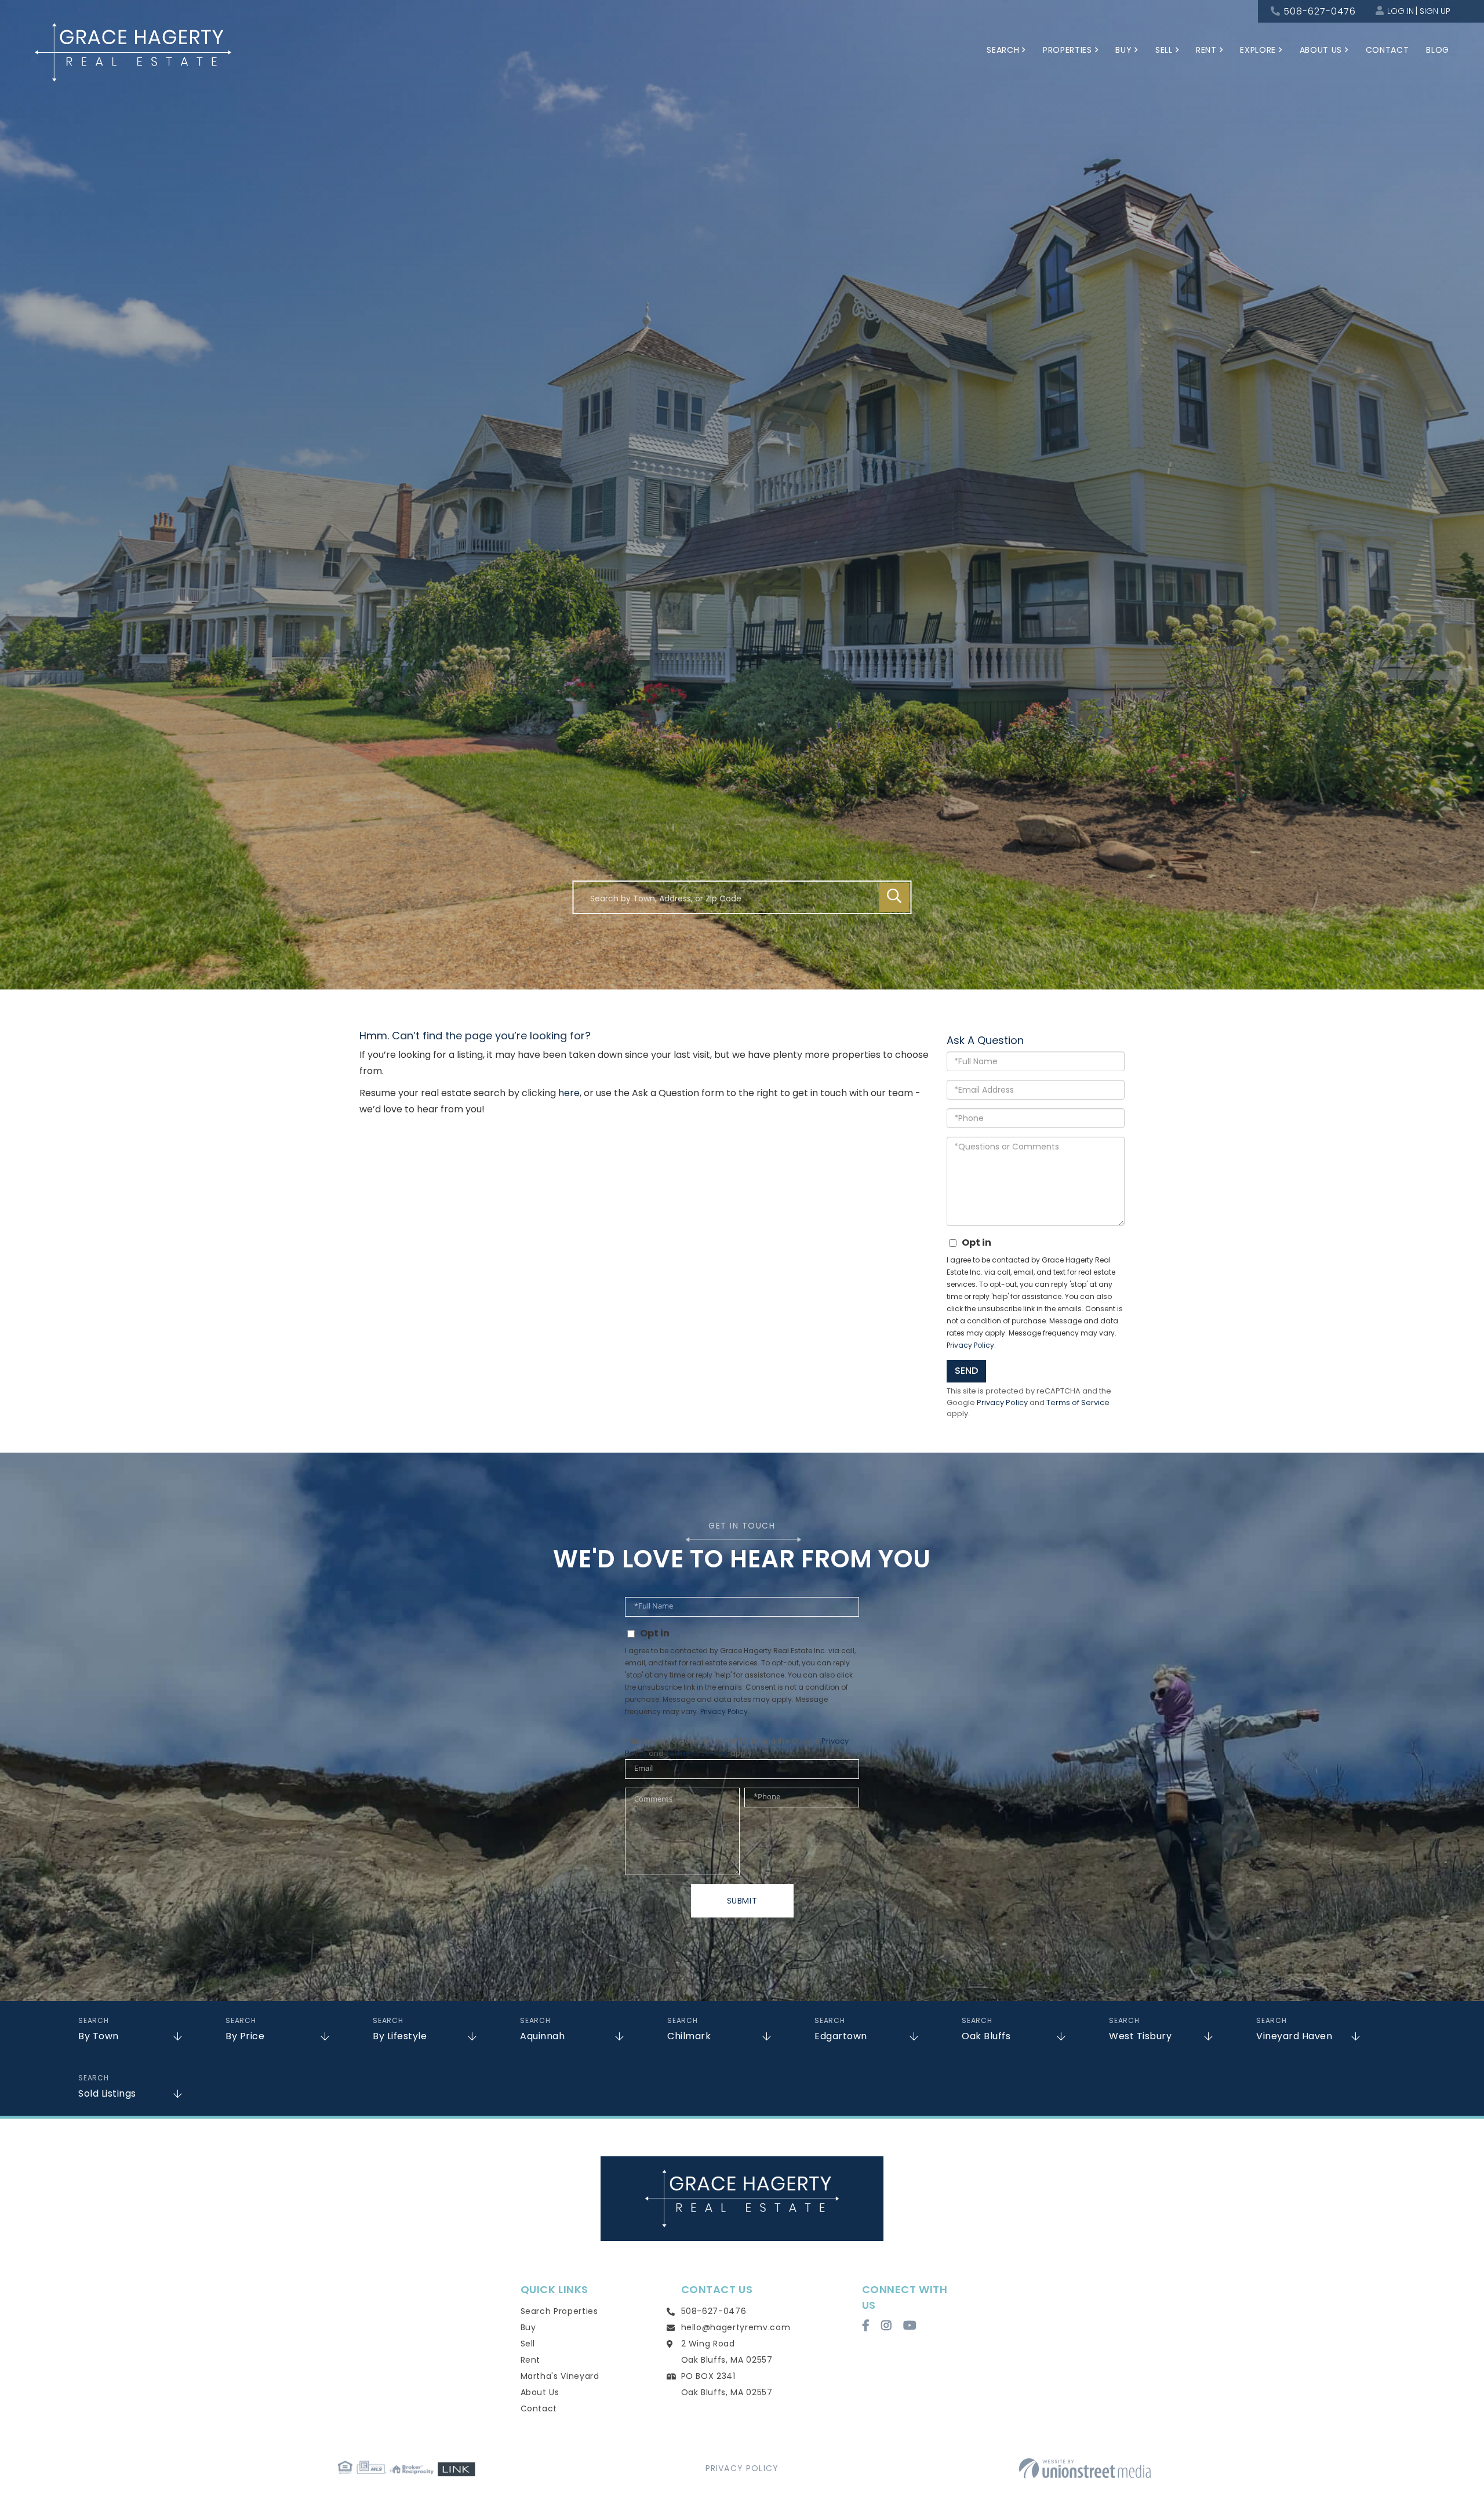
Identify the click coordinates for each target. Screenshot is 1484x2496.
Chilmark (689, 2036)
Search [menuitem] (1003, 50)
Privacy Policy (970, 1345)
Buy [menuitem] (1123, 50)
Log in (1401, 11)
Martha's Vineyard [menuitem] (560, 2376)
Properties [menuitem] (1067, 50)
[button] (894, 897)
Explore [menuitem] (1258, 50)
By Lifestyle (400, 2036)
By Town (99, 2036)
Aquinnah (542, 2036)
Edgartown (841, 2036)
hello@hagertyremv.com (736, 2327)
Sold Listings (107, 2093)
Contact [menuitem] (1387, 50)
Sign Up (1435, 11)
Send (966, 1371)
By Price (245, 2036)
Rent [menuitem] (1206, 50)
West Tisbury (1140, 2036)
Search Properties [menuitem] (559, 2311)
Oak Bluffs (986, 2036)
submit (742, 1901)
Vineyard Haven (1294, 2036)
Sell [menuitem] (1164, 50)
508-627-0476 (1320, 11)
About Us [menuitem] (1321, 50)
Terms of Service (1078, 1402)
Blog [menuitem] (1438, 50)
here (569, 1093)
